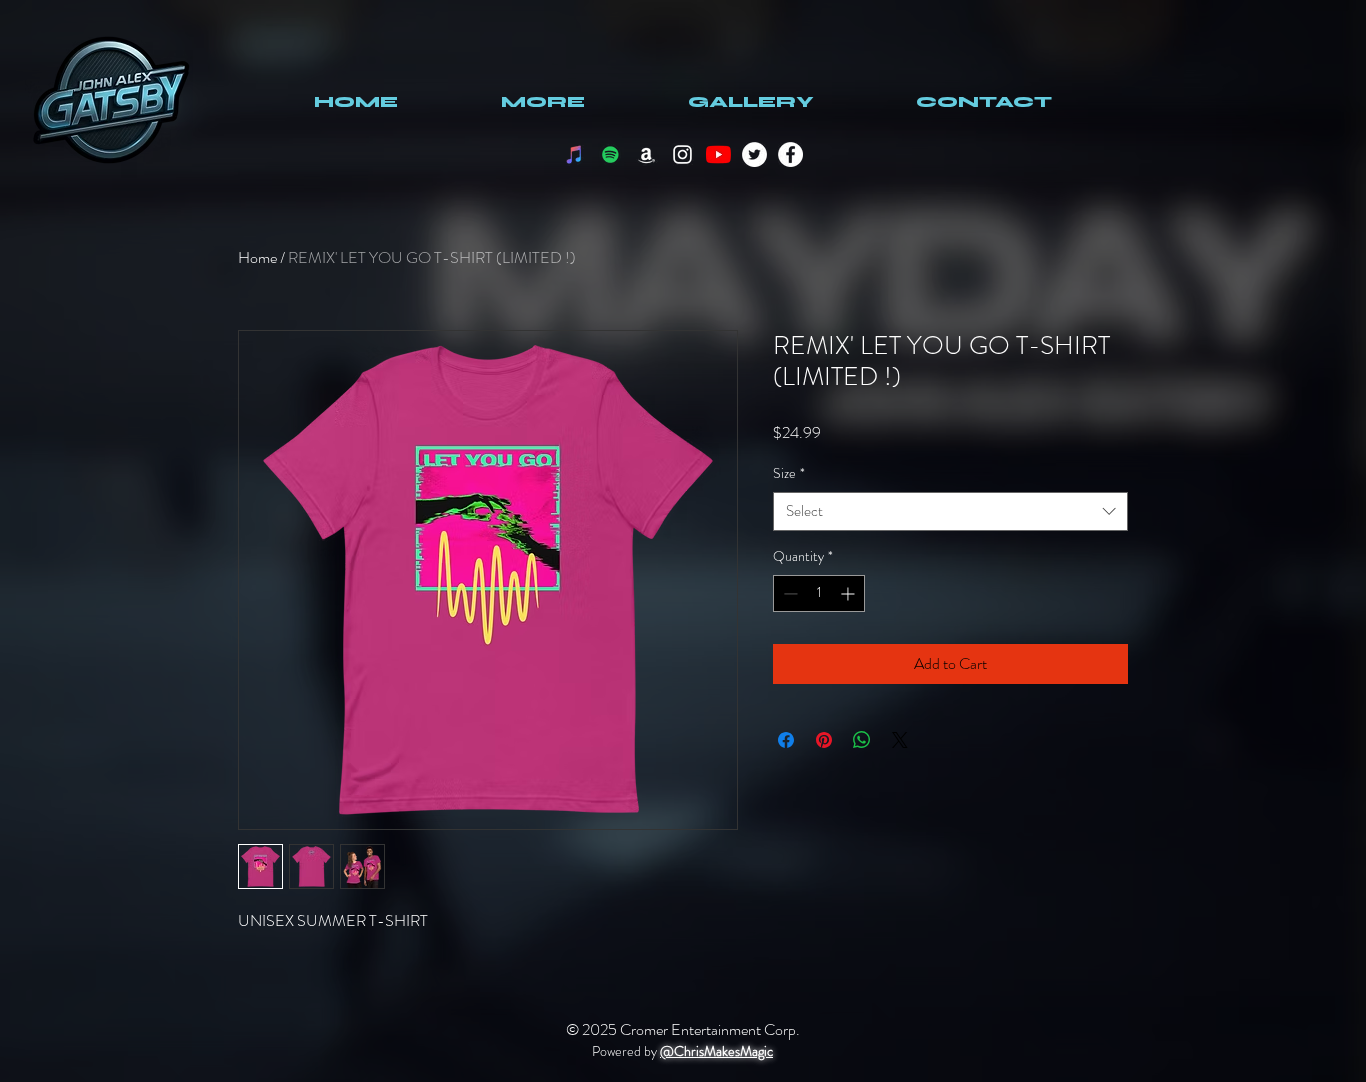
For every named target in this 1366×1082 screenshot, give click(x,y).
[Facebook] (790, 154)
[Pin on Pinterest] (824, 740)
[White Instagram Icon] (682, 154)
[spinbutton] (819, 593)
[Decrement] (788, 593)
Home (257, 257)
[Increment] (849, 593)
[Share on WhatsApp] (862, 740)
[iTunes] (574, 154)
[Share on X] (900, 740)
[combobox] (950, 511)
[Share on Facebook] (786, 740)
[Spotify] (610, 154)
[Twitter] (754, 154)
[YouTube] (718, 154)
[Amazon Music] (646, 154)
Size (789, 473)
